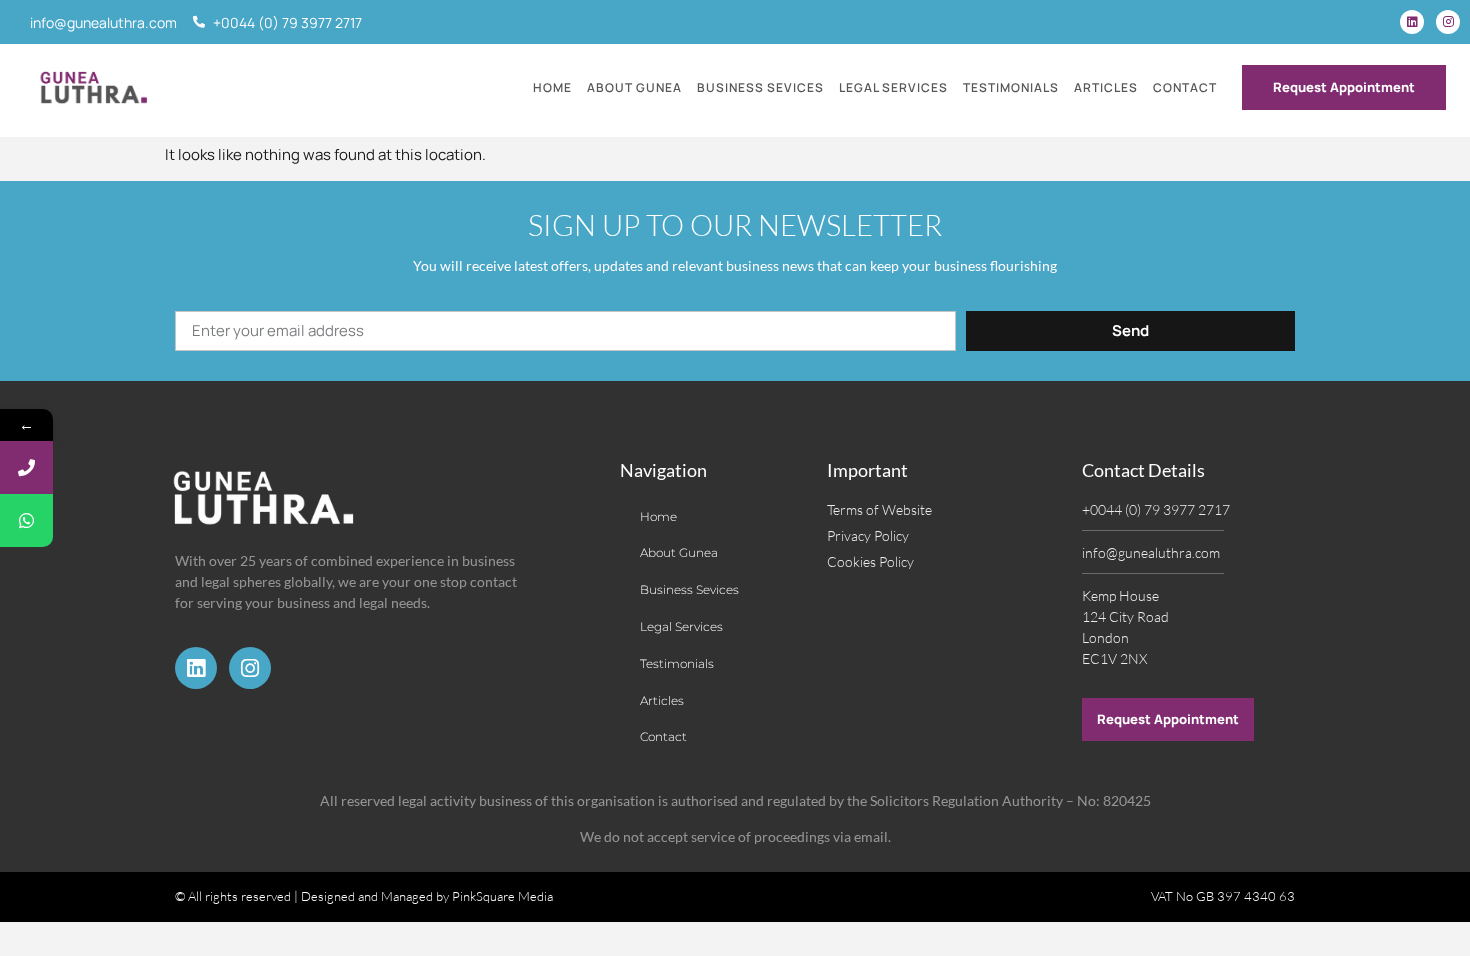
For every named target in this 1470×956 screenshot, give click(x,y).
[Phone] (26, 467)
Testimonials (1011, 87)
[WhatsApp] (26, 520)
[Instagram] (1448, 22)
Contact (1185, 87)
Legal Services (893, 87)
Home (552, 87)
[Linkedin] (1412, 22)
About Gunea (634, 87)
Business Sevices (760, 87)
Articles (1106, 87)
